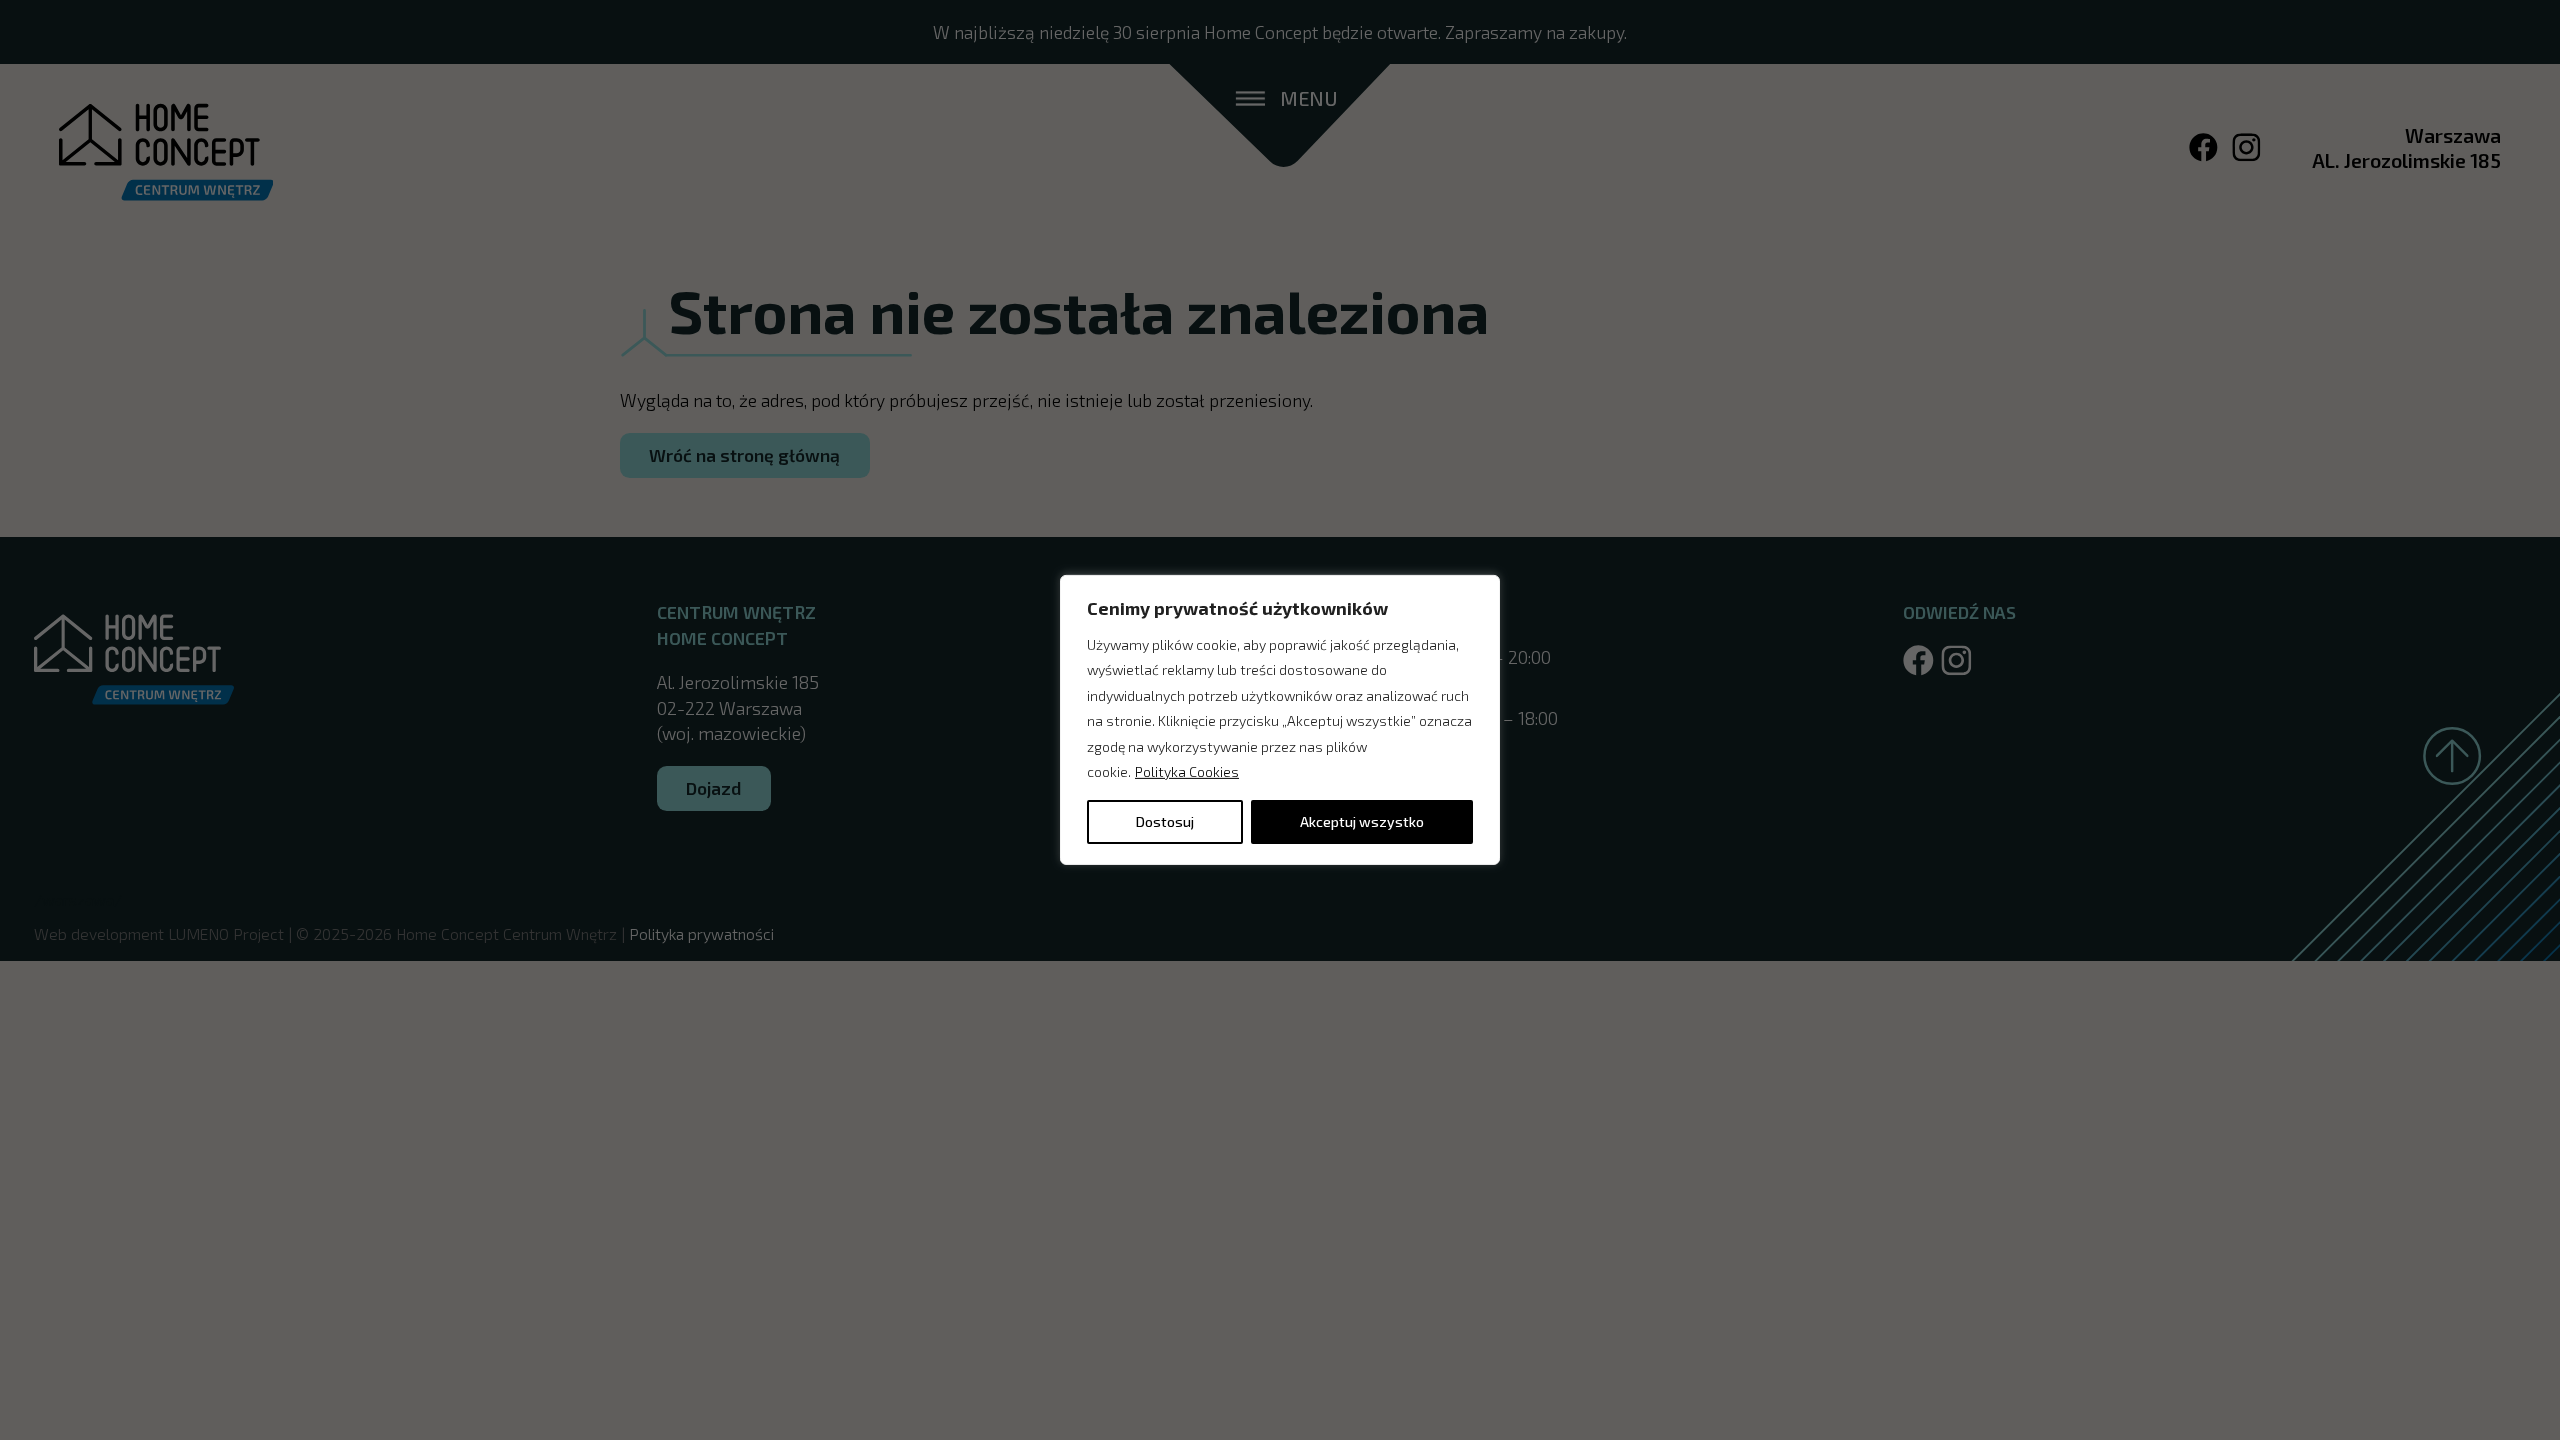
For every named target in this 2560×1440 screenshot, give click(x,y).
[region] (1280, 720)
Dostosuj (1165, 821)
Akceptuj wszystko (1362, 821)
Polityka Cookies (1187, 771)
